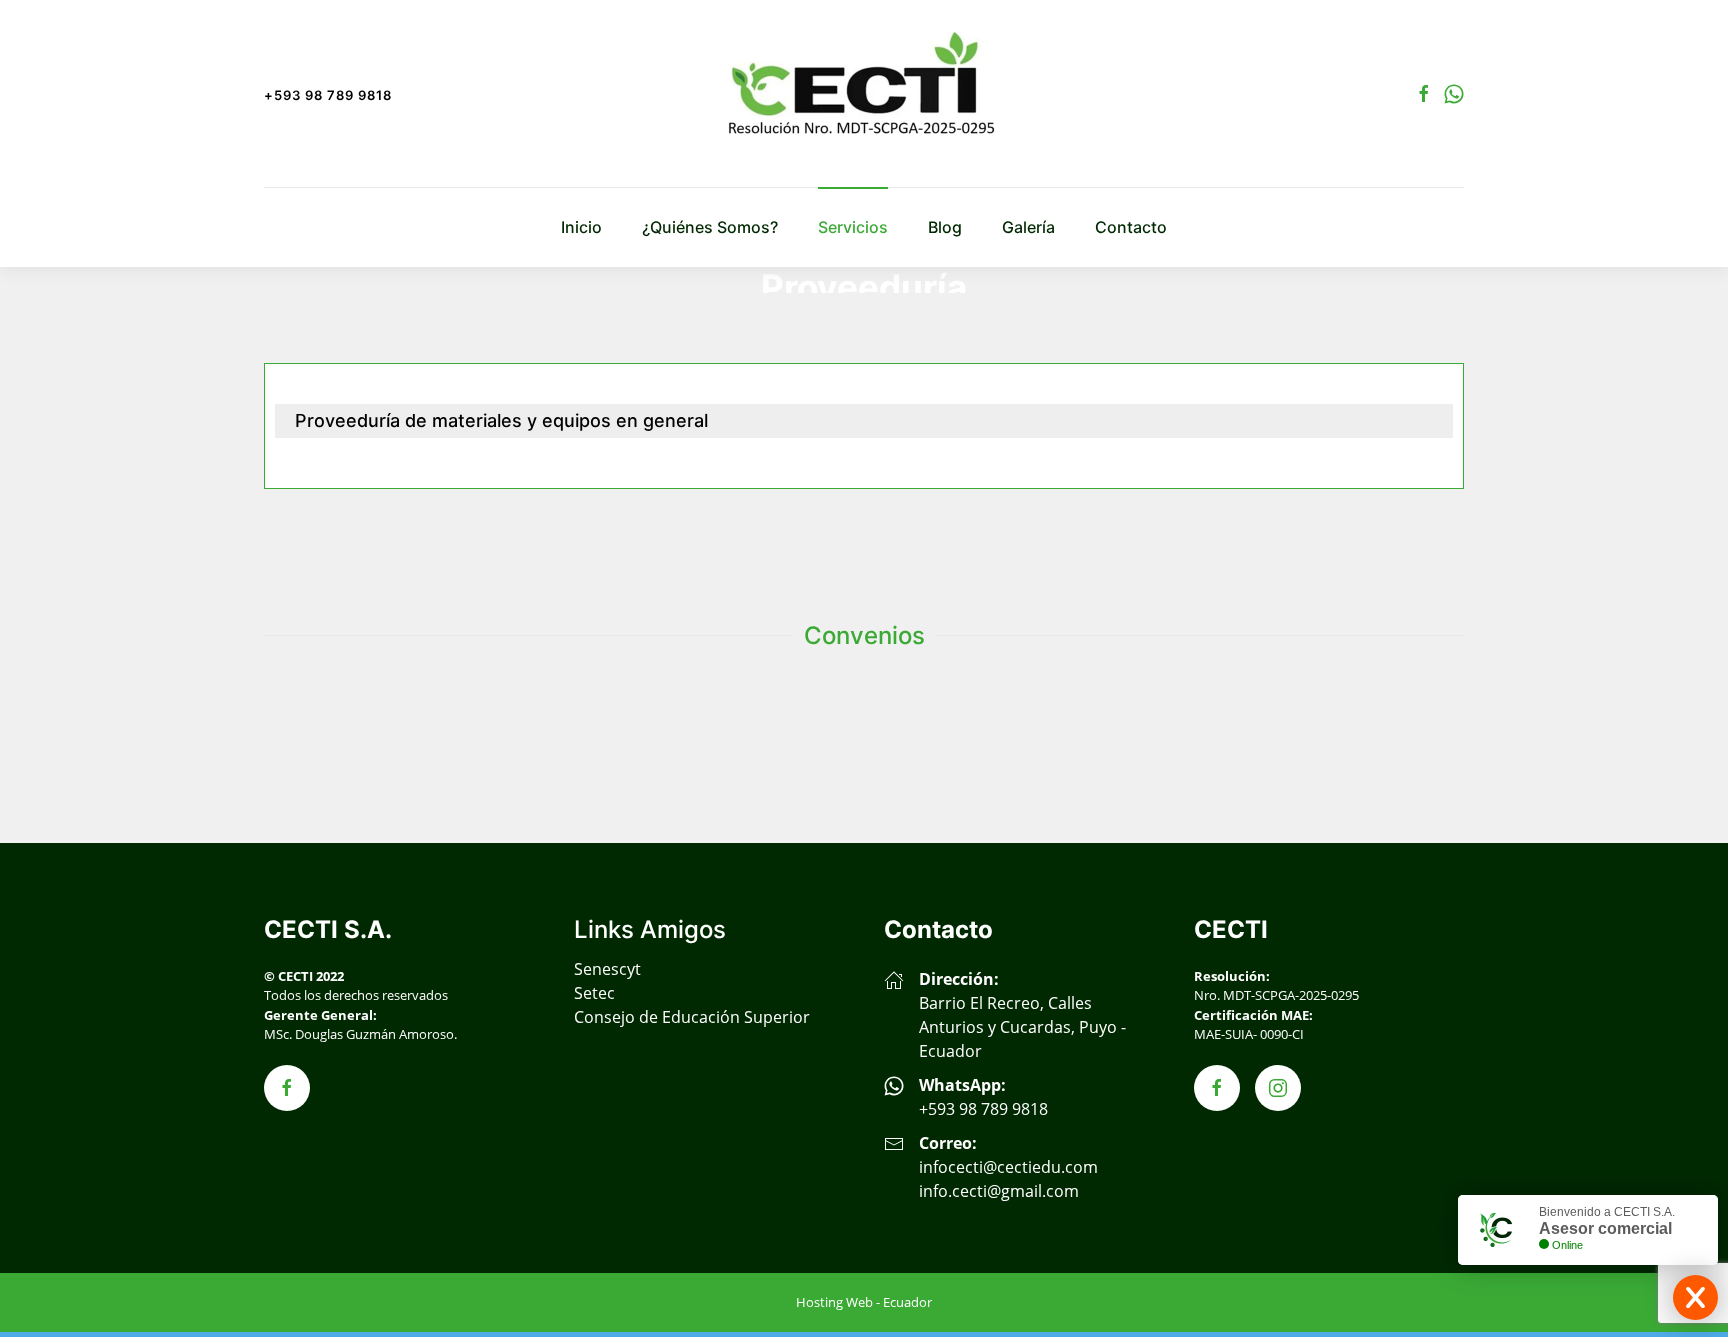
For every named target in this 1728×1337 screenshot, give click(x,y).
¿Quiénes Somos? (710, 227)
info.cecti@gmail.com (999, 1191)
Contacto (1131, 227)
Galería (1028, 227)
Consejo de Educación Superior (692, 1017)
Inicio (581, 227)
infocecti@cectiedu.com (1008, 1167)
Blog (945, 227)
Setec (594, 993)
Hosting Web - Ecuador (864, 1302)
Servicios (853, 227)
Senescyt (607, 969)
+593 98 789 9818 (328, 95)
